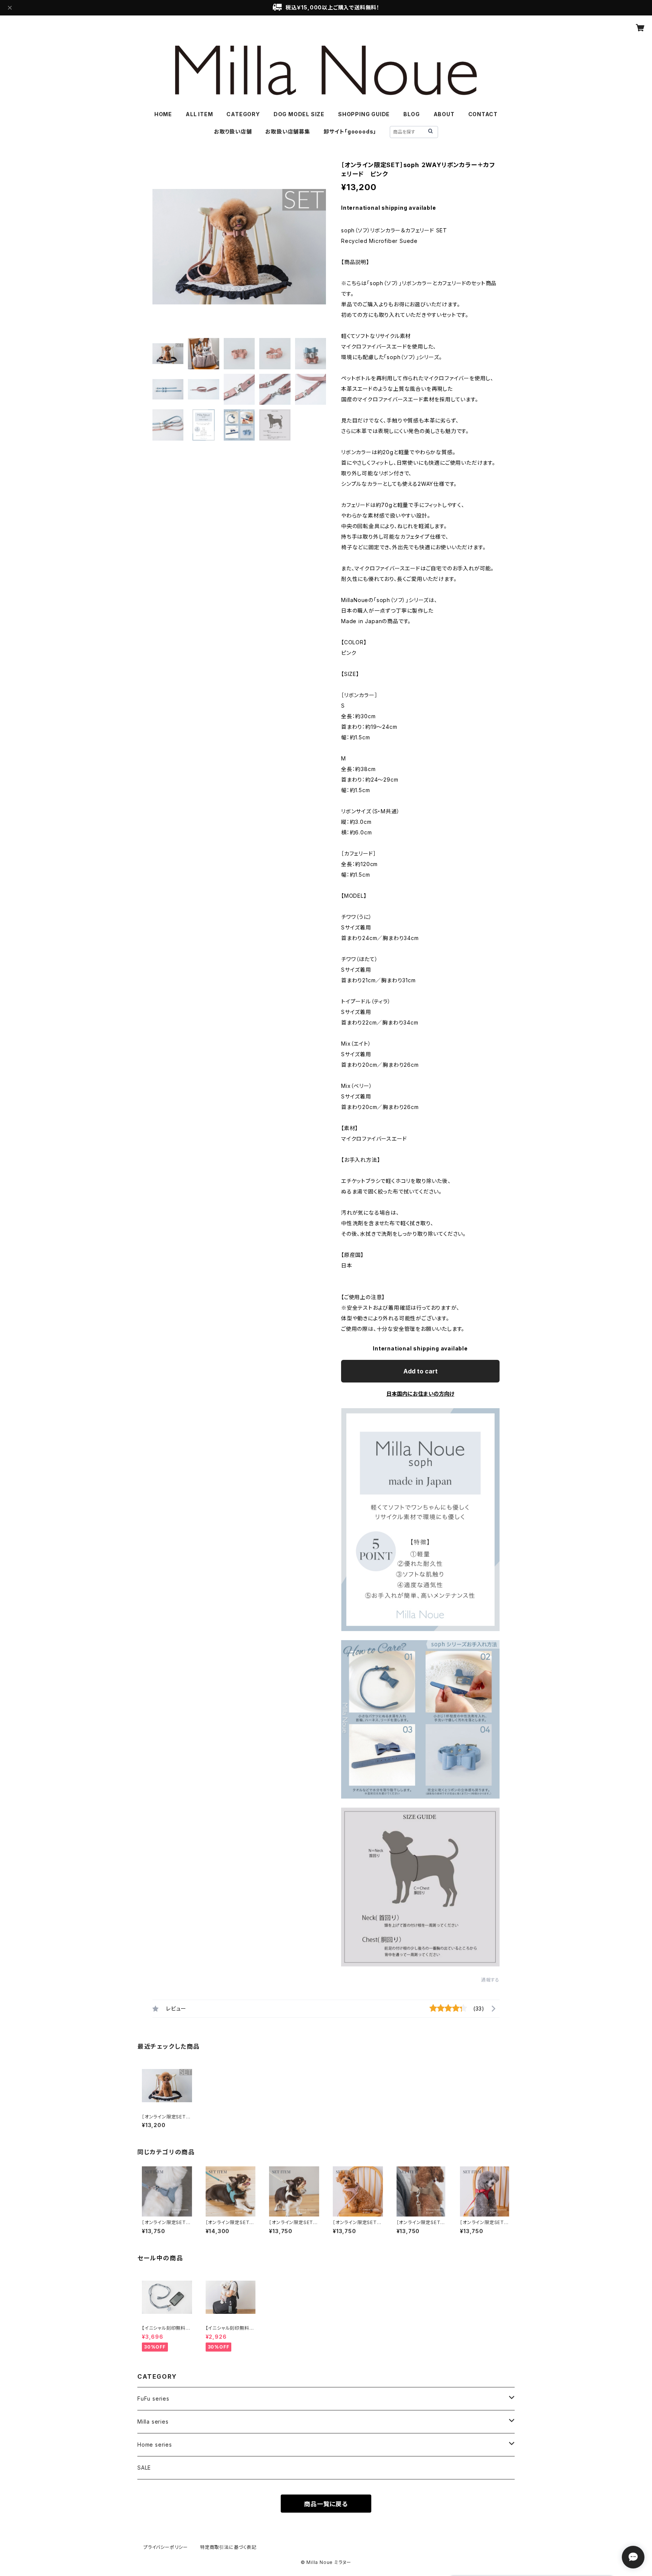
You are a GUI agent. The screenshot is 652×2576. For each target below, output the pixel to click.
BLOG (411, 114)
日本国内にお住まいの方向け (420, 1394)
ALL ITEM (199, 114)
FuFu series (153, 2399)
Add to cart (421, 1371)
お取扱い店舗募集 (288, 131)
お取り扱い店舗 (233, 131)
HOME (163, 114)
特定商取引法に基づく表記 (228, 2547)
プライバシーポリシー (166, 2547)
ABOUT (444, 114)
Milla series (153, 2422)
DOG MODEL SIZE (299, 114)
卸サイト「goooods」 (350, 131)
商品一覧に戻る (326, 2504)
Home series (155, 2445)
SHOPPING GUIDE (364, 114)
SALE (144, 2468)
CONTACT (483, 114)
